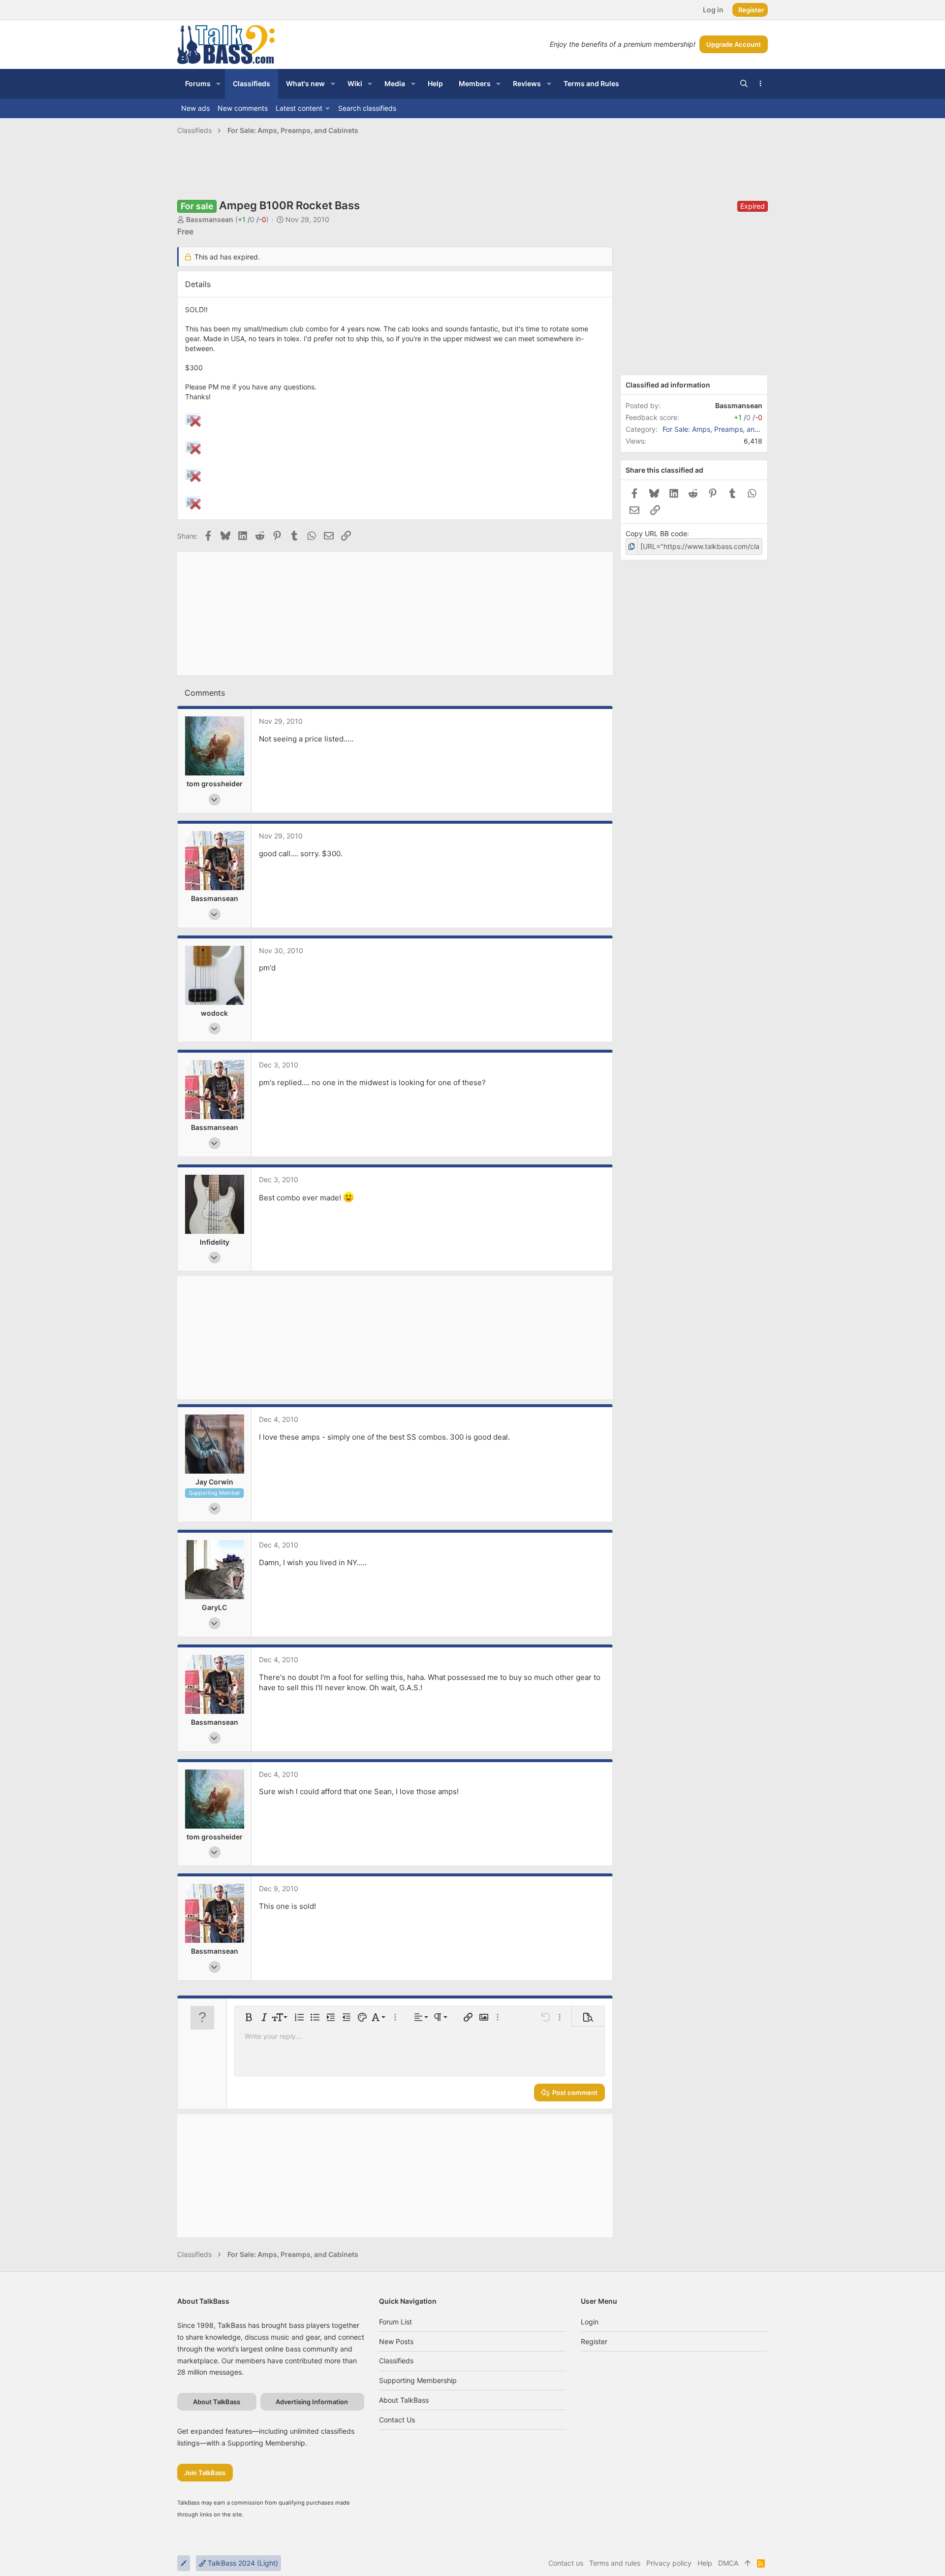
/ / (252, 219)
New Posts (396, 2341)
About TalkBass (404, 2400)
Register (594, 2341)
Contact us (397, 2420)
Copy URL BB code (656, 533)
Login (590, 2322)
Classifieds (396, 2361)
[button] (218, 84)
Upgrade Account (734, 44)
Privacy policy (669, 2563)
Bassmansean (210, 219)
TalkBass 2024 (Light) (242, 2563)
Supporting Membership (418, 2380)
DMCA (728, 2563)
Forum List (395, 2322)
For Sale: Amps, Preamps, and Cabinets (726, 429)
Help (705, 2563)
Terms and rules (615, 2563)
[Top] (748, 2563)
